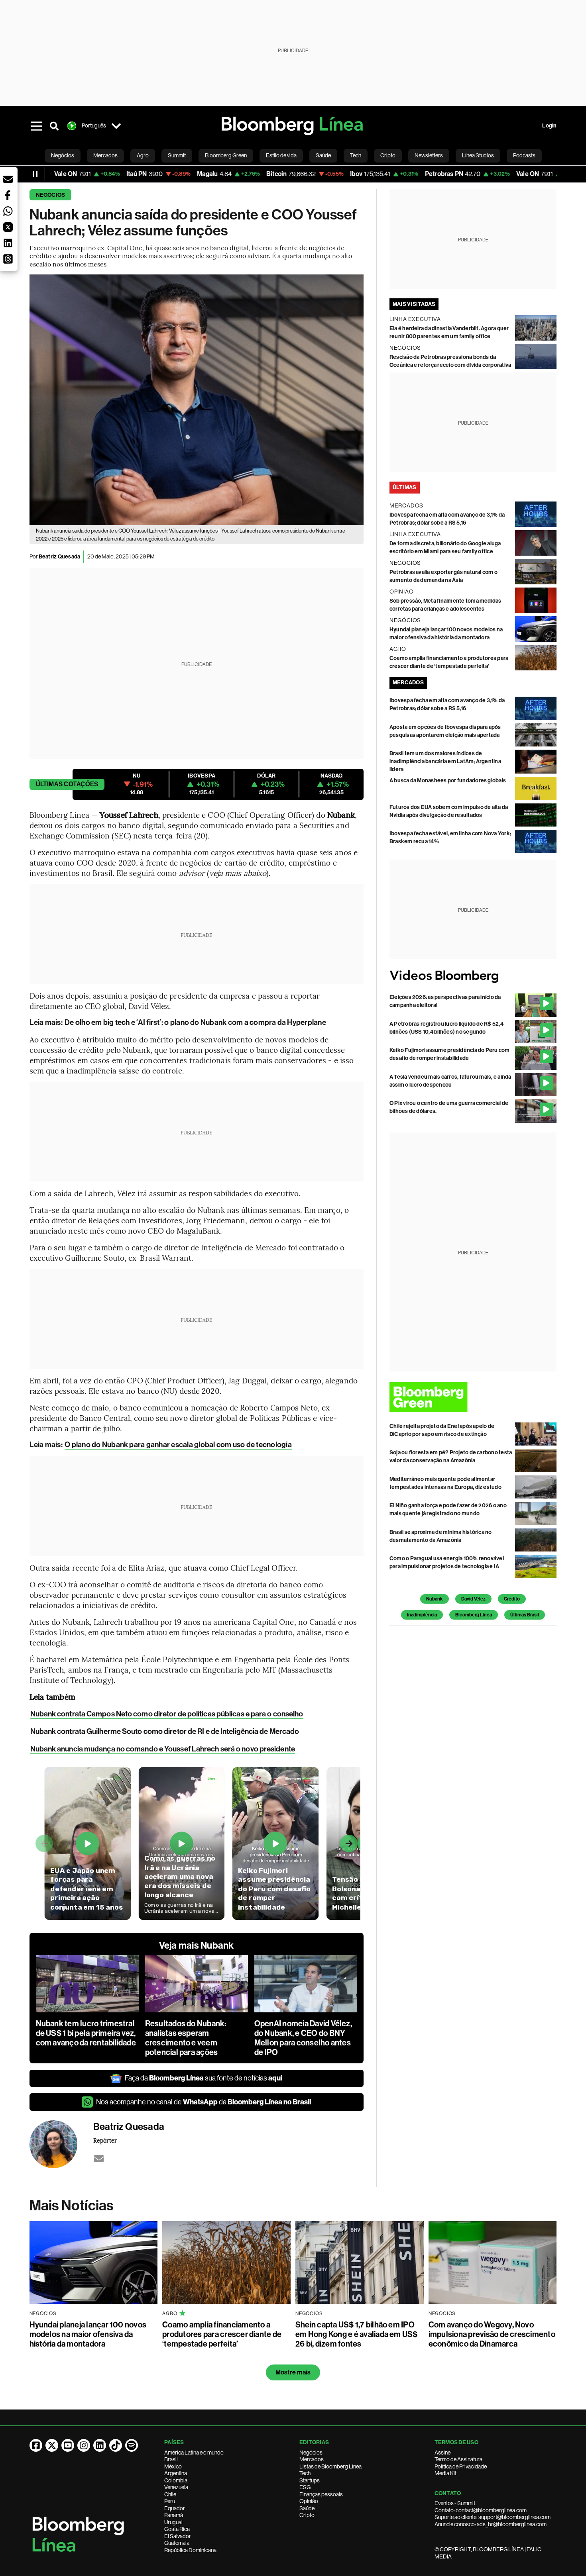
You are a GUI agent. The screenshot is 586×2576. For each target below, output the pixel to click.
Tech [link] (356, 155)
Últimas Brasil (525, 1615)
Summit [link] (177, 155)
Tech (305, 2473)
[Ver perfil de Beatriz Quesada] (61, 2144)
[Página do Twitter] (52, 2445)
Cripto (307, 2515)
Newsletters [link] (429, 155)
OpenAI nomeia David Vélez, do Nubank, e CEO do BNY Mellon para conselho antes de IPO (303, 2038)
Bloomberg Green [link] (226, 155)
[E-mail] (99, 2159)
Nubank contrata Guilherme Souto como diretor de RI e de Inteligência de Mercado (165, 1731)
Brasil (171, 2459)
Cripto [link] (388, 155)
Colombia (176, 2480)
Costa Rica (177, 2529)
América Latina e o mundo (194, 2453)
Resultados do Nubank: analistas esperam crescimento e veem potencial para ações (186, 2038)
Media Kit (445, 2473)
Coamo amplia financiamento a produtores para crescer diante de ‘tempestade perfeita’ (222, 2334)
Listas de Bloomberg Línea (330, 2466)
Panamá (174, 2515)
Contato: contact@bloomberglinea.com (481, 2510)
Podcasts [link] (524, 155)
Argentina (176, 2473)
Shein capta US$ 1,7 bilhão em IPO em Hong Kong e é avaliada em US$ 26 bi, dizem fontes (357, 2334)
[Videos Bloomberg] (473, 977)
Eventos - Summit (455, 2503)
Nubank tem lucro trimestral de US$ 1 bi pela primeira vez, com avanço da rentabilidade (86, 2033)
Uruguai (173, 2522)
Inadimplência (422, 1615)
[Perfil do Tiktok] (116, 2445)
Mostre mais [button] (293, 2372)
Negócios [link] (63, 155)
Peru (170, 2501)
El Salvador (178, 2536)
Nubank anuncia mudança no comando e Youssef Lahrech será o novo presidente (163, 1749)
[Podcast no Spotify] (132, 2445)
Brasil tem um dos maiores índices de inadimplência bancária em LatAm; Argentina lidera (445, 761)
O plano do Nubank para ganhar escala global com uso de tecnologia (178, 1445)
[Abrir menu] (37, 126)
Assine (442, 2453)
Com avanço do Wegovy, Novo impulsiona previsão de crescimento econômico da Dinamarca (492, 2334)
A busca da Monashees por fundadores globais (448, 781)
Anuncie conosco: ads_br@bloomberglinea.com (491, 2524)
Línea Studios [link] (478, 155)
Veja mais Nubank (197, 1945)
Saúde (307, 2508)
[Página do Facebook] (36, 2445)
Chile (170, 2494)
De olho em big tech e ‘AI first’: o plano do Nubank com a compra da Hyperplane (195, 1022)
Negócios (51, 195)
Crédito (512, 1599)
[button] (8, 179)
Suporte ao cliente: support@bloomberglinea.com (493, 2517)
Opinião (309, 2501)
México (173, 2466)
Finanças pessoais (321, 2494)
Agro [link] (143, 155)
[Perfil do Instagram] (84, 2445)
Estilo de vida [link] (281, 155)
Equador (175, 2508)
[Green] (473, 1397)
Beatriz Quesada (60, 557)
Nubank (435, 1599)
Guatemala (177, 2543)
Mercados (312, 2459)
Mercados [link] (105, 155)
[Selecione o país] (116, 126)
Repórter (105, 2140)
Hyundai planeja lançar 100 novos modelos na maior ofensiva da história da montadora (88, 2334)
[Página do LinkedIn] (100, 2445)
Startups (310, 2480)
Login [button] (549, 126)
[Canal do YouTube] (68, 2445)
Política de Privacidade (461, 2466)
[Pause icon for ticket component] (35, 174)
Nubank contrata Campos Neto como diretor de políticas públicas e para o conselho (167, 1714)
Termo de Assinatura (458, 2459)
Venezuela (176, 2487)
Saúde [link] (323, 155)
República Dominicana (190, 2550)
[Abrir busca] (54, 126)
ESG (305, 2487)
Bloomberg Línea (474, 1615)
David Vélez (473, 1599)
